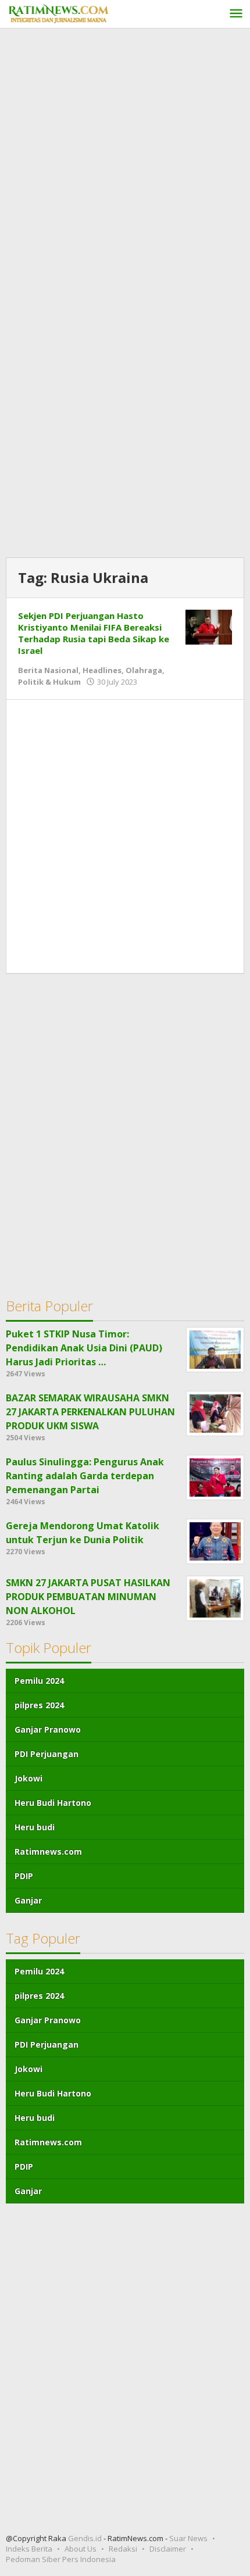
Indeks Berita (29, 2549)
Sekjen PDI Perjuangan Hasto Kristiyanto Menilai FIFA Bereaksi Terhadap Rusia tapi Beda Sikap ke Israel (94, 633)
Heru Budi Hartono (53, 1803)
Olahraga (144, 670)
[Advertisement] (125, 165)
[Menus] (236, 14)
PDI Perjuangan (47, 1754)
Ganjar (28, 1900)
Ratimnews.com (48, 1852)
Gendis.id (86, 2538)
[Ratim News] (58, 12)
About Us (81, 2549)
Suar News (188, 2538)
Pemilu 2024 (39, 1681)
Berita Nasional (48, 670)
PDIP (24, 1876)
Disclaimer (168, 2549)
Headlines (102, 670)
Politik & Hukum (49, 682)
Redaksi (123, 2549)
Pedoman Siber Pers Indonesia (61, 2559)
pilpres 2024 (39, 1705)
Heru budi (35, 1827)
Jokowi (28, 1778)
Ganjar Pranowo (48, 1729)
